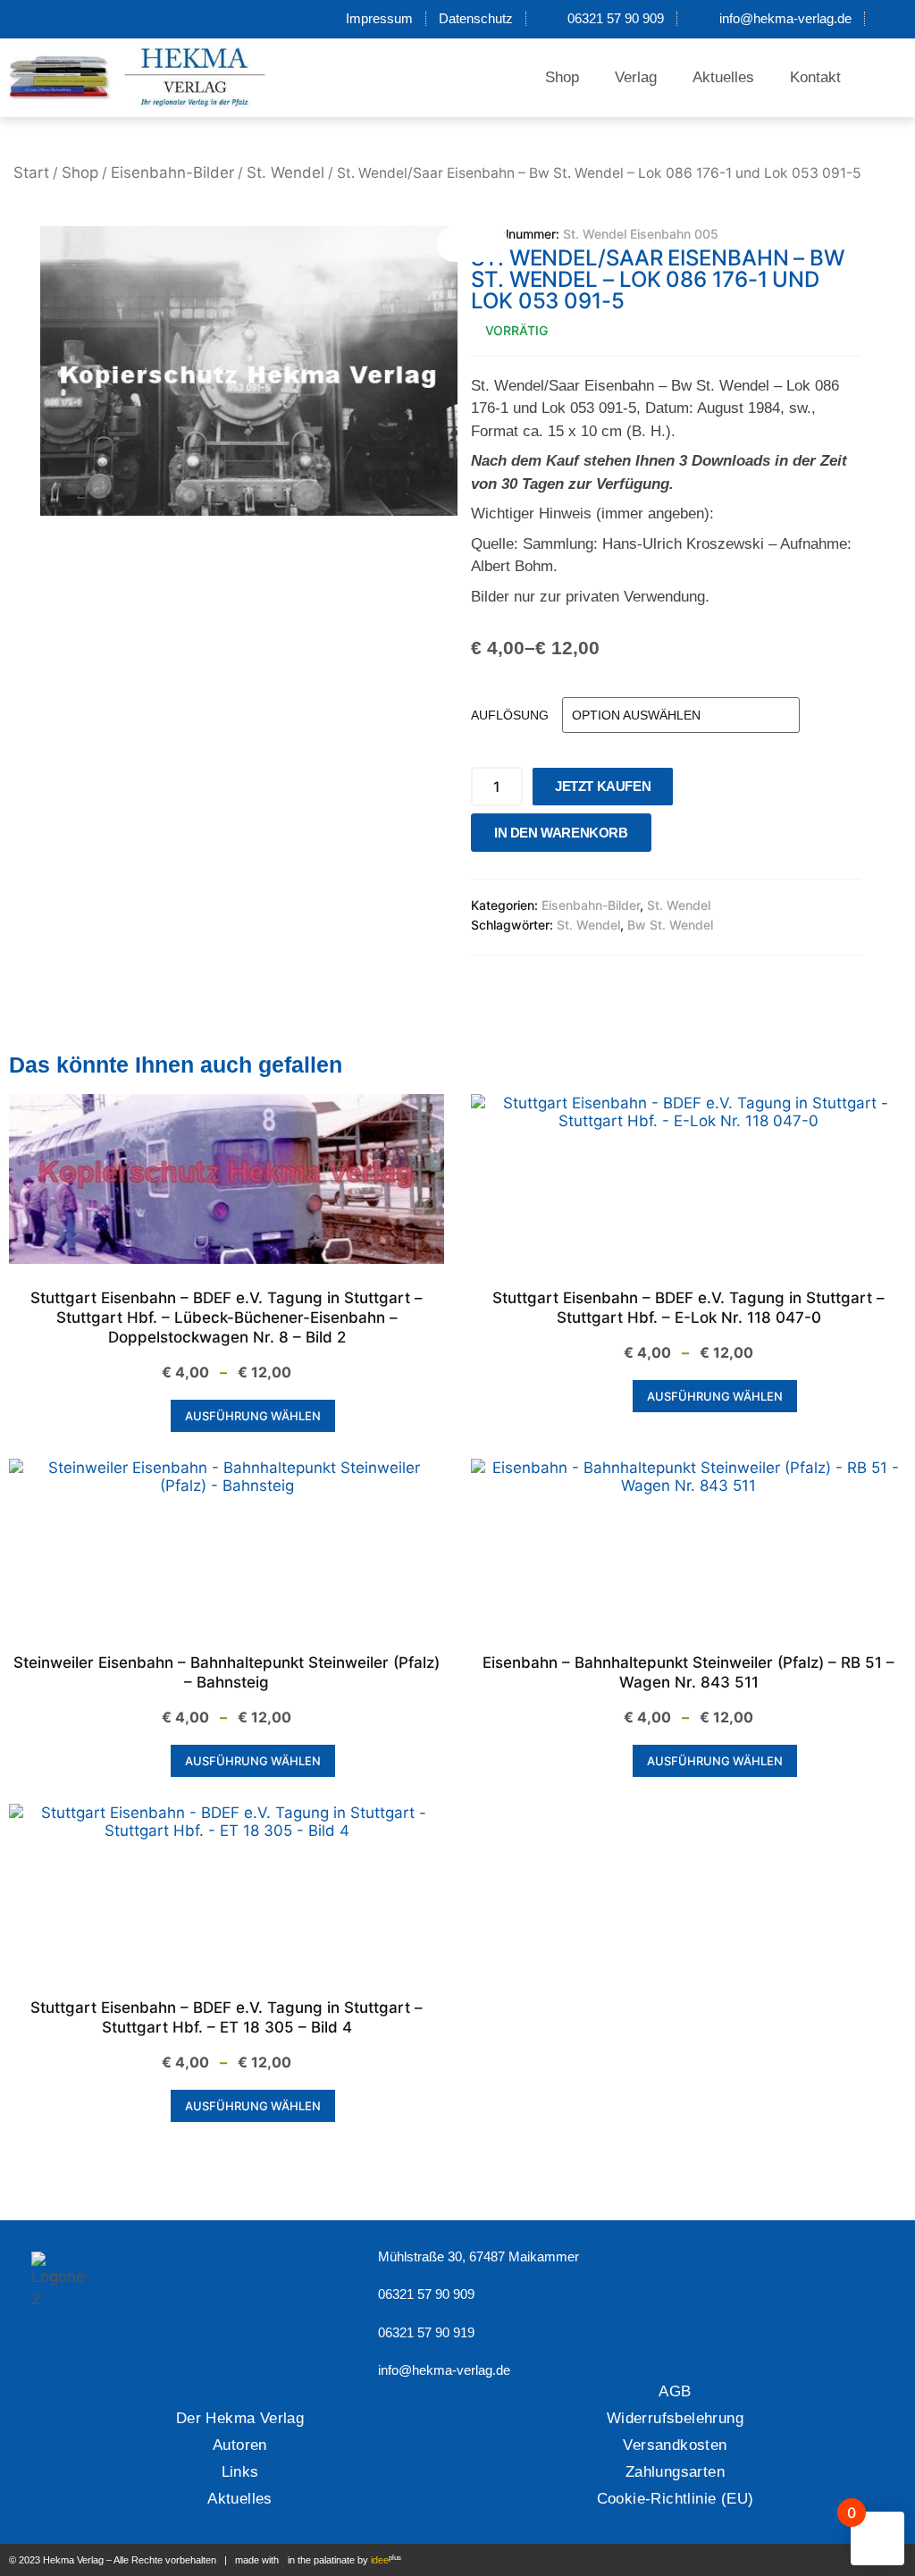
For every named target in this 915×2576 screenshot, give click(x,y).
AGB (675, 2391)
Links (240, 2472)
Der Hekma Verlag (240, 2418)
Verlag (636, 77)
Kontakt (815, 77)
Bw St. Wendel (670, 925)
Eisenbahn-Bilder (172, 173)
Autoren (240, 2445)
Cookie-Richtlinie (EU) (676, 2499)
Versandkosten (675, 2445)
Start (31, 173)
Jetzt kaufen (603, 786)
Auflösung (510, 715)
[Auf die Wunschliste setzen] (670, 837)
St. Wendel (285, 173)
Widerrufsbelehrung (675, 2418)
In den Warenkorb (561, 833)
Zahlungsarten (675, 2472)
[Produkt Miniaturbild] (473, 244)
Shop (562, 77)
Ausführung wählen (253, 1416)
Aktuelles (723, 77)
